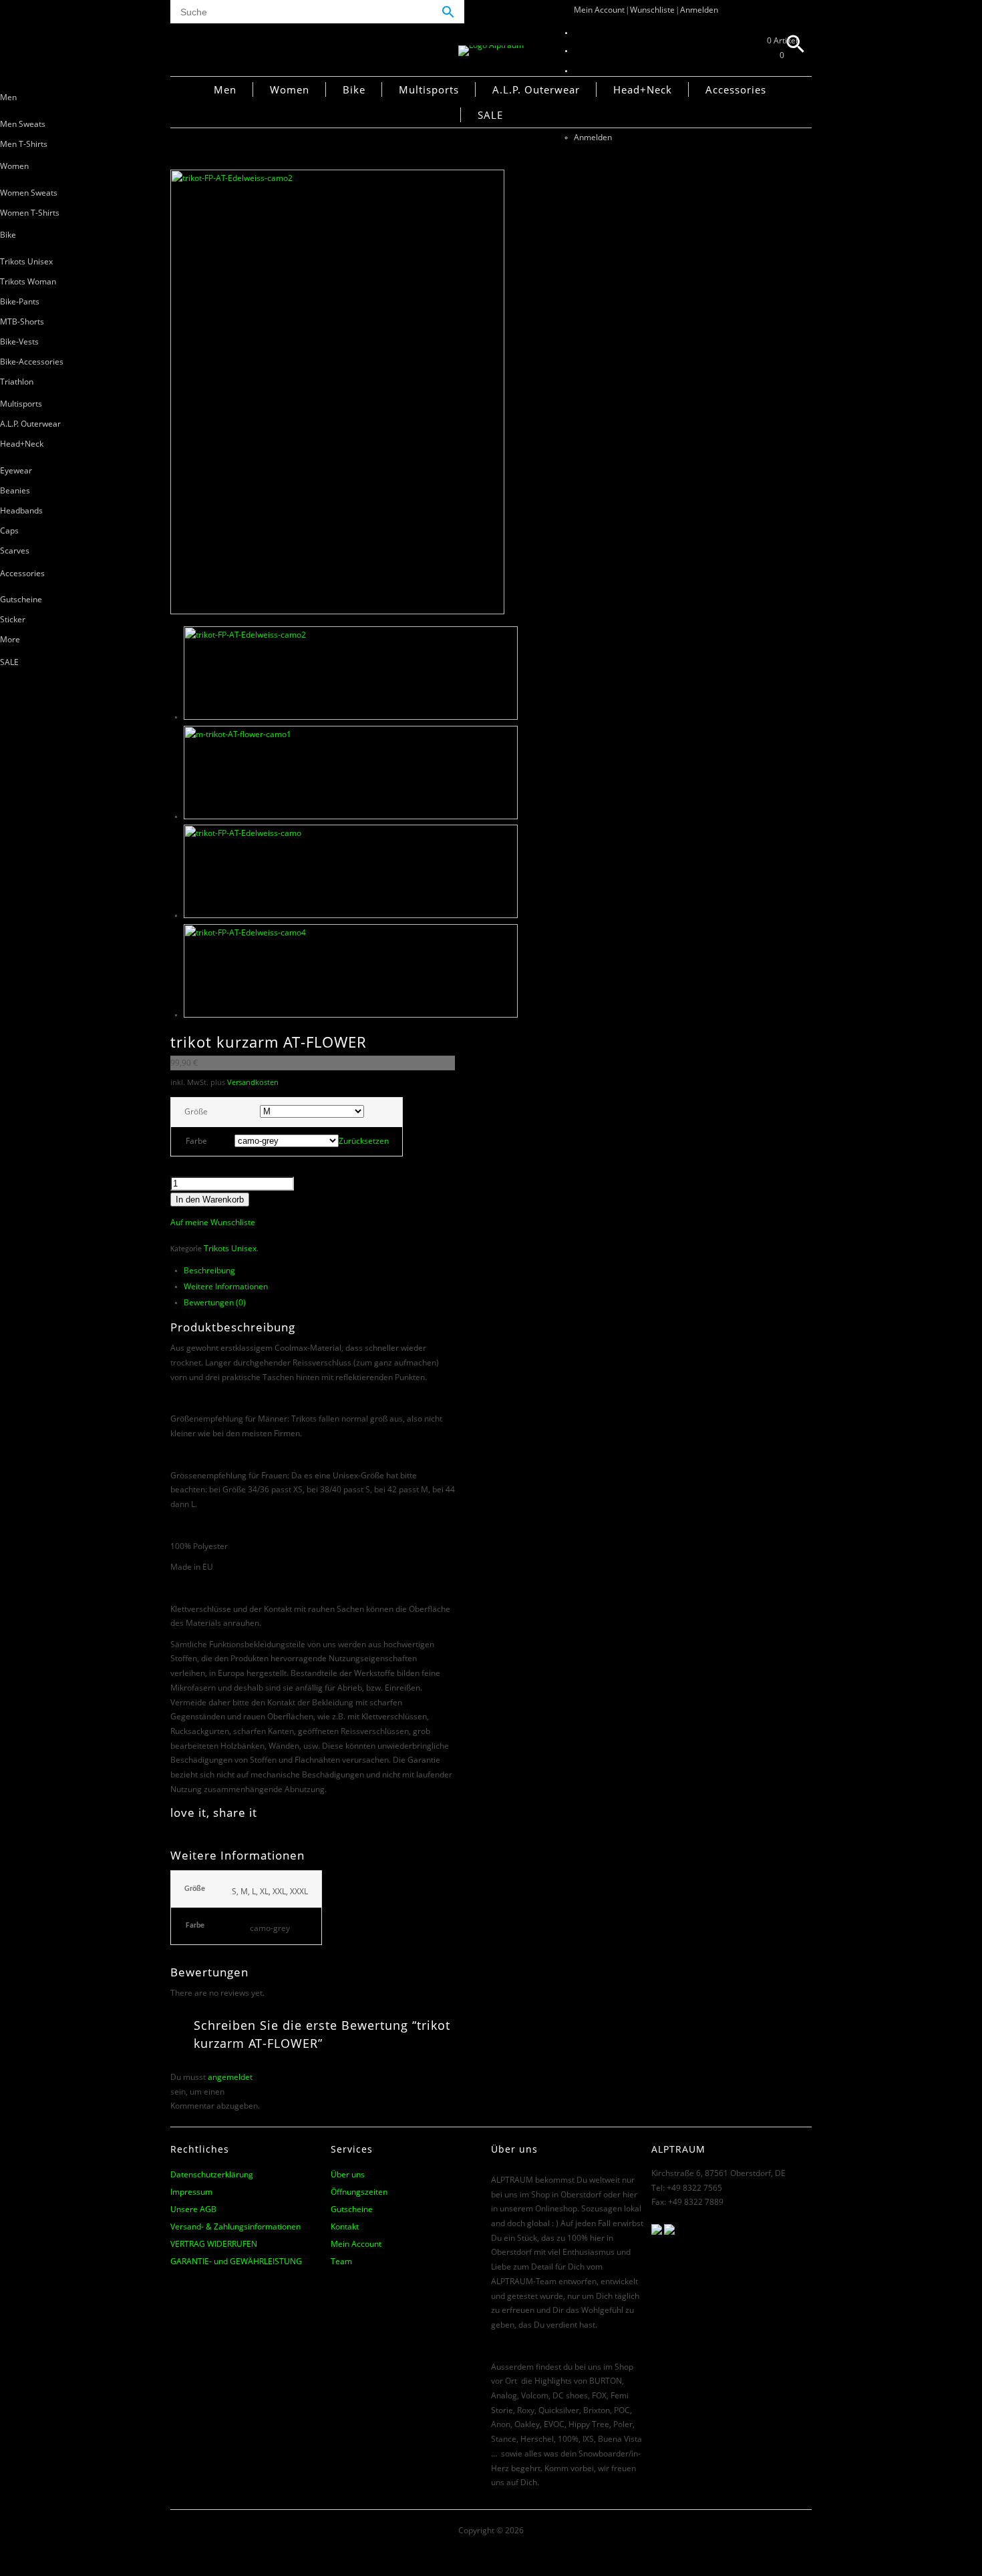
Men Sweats (23, 124)
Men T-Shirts (24, 144)
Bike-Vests (19, 342)
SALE (9, 662)
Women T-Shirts (30, 213)
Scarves (15, 551)
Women (14, 166)
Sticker (13, 619)
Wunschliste (652, 10)
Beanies (15, 490)
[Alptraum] (491, 45)
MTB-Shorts (22, 321)
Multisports (21, 404)
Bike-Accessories (32, 362)
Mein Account (599, 10)
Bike (8, 235)
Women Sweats (29, 193)
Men (8, 97)
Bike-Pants (20, 301)
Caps (9, 530)
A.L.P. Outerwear (30, 424)
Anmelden (699, 10)
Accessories (22, 573)
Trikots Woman (28, 281)
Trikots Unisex (26, 261)
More (10, 639)
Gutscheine (21, 599)
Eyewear (16, 470)
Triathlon (17, 382)
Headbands (21, 510)
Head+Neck (22, 444)
